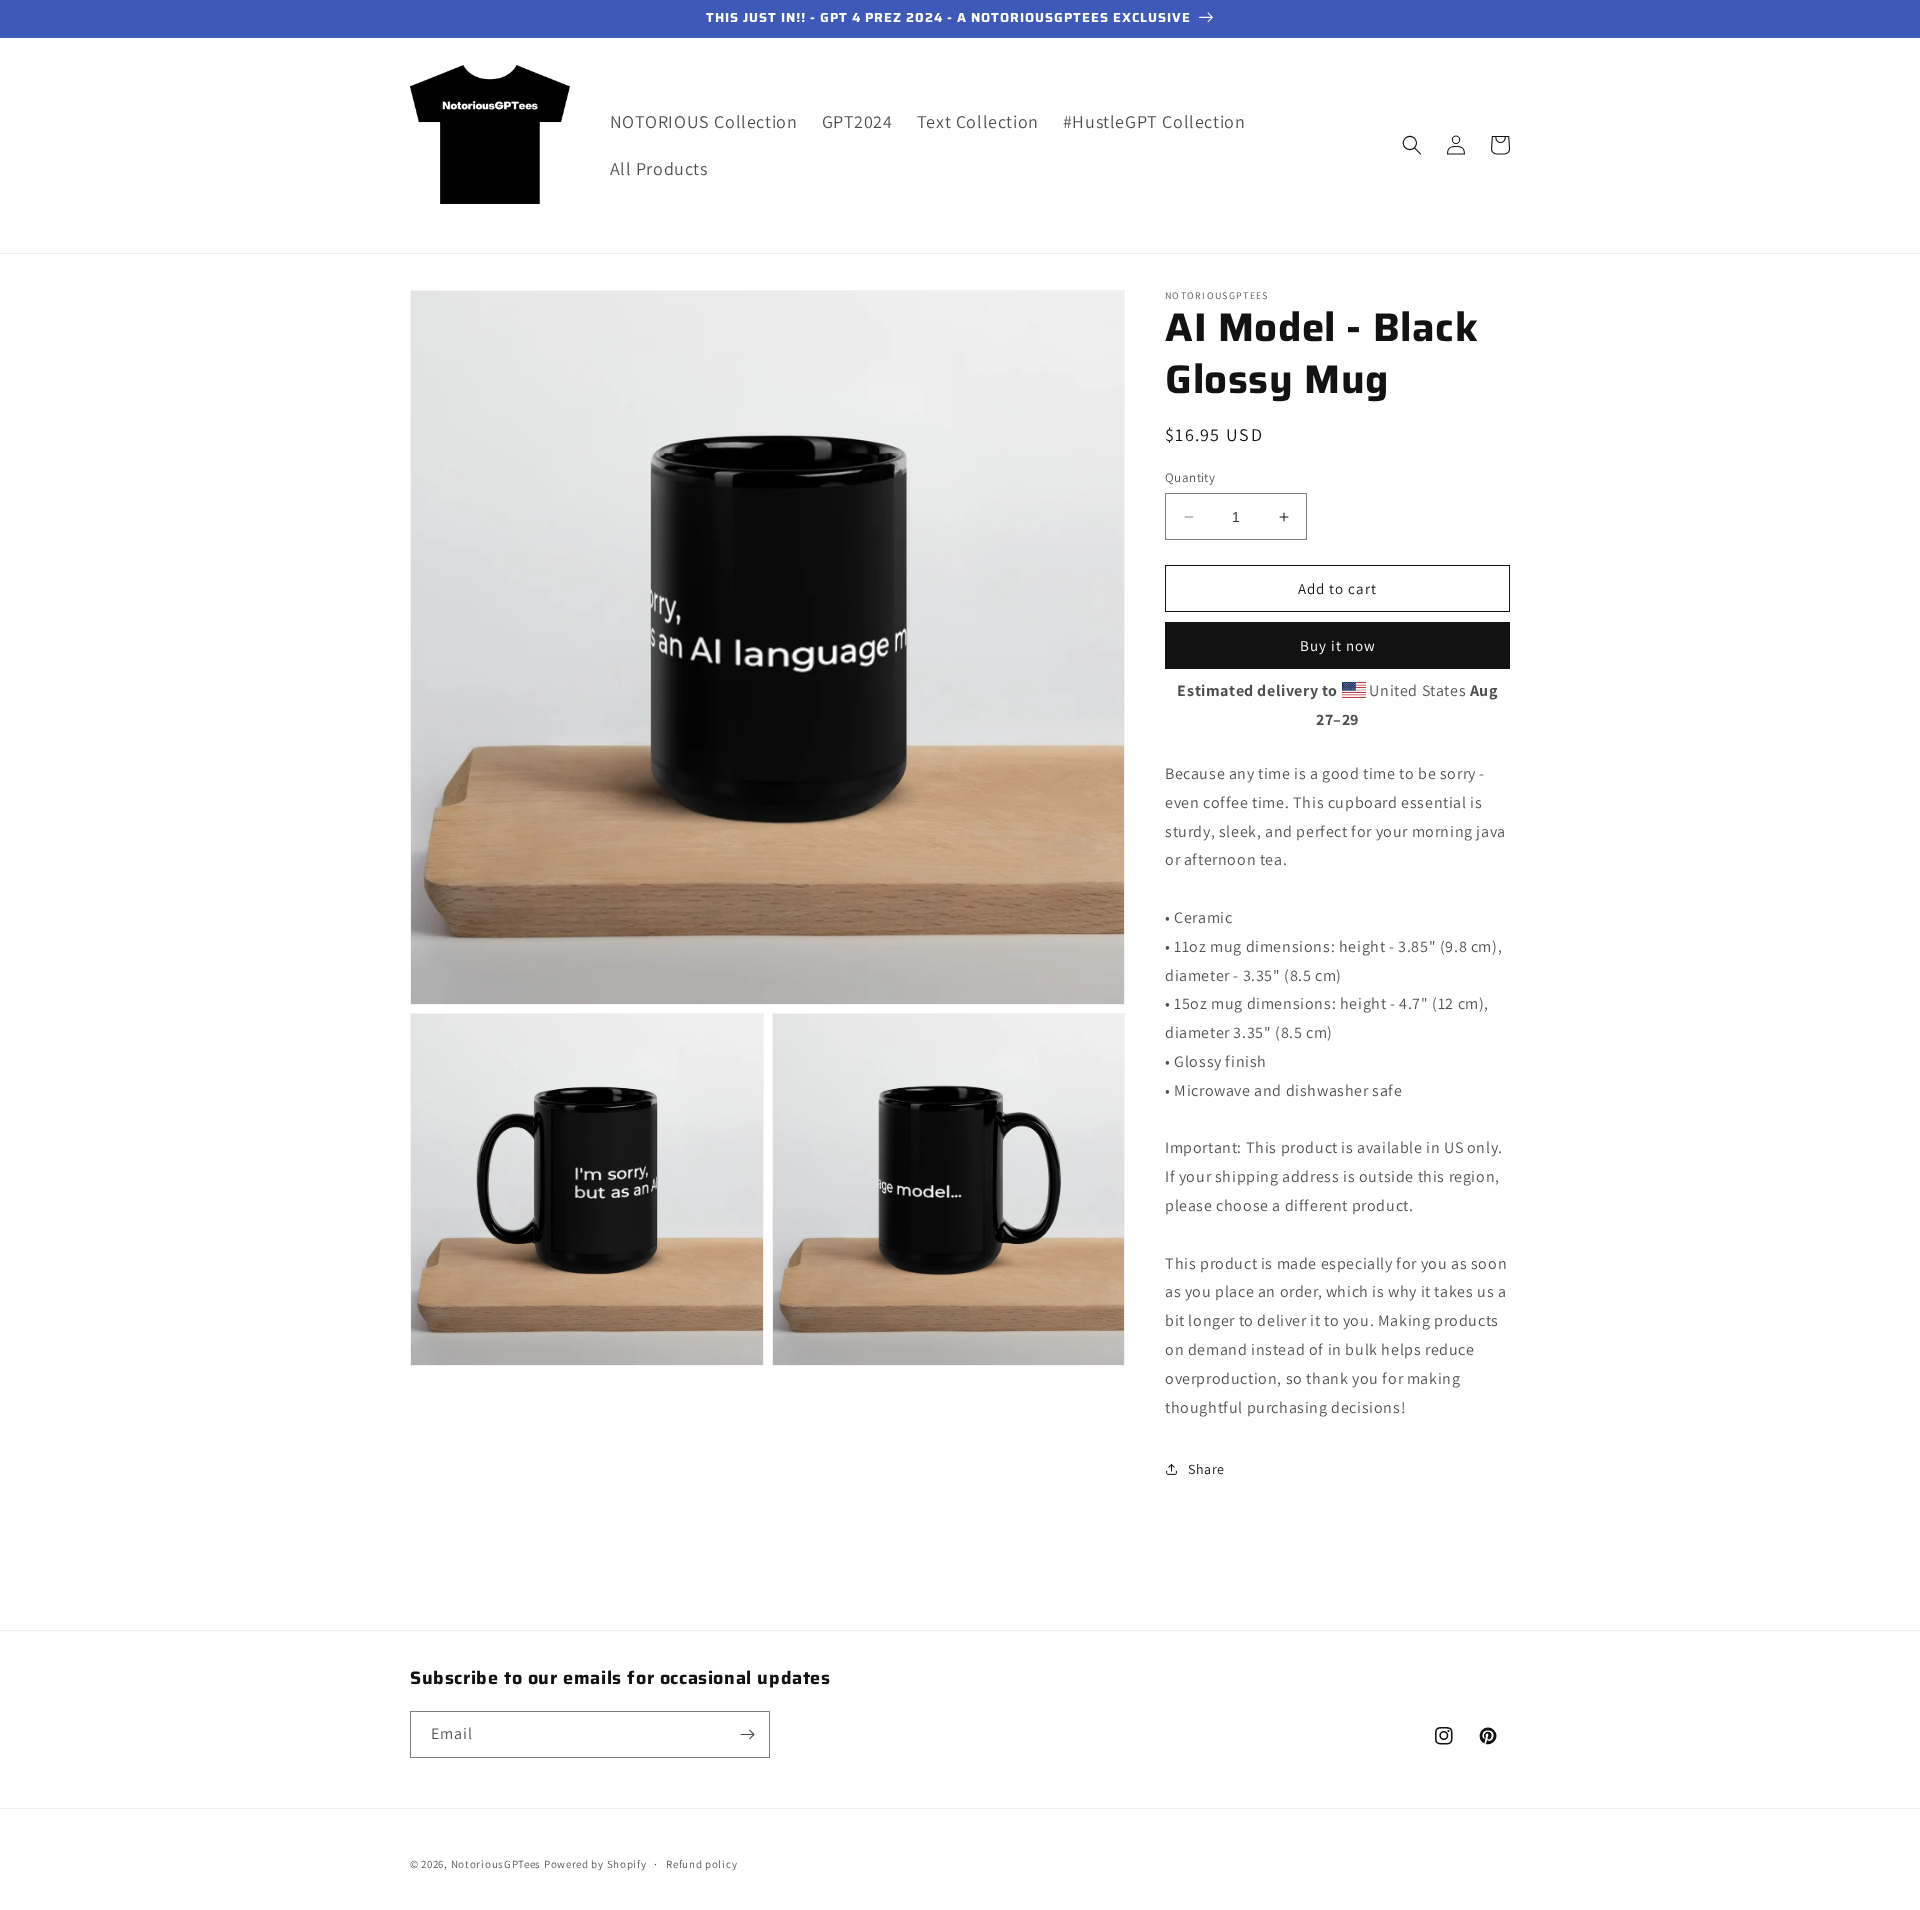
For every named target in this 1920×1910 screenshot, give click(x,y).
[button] (1412, 145)
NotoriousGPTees (496, 1864)
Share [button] (1206, 1469)
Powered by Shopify (595, 1864)
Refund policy (701, 1864)
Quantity (1190, 477)
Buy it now (1338, 645)
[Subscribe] (747, 1734)
